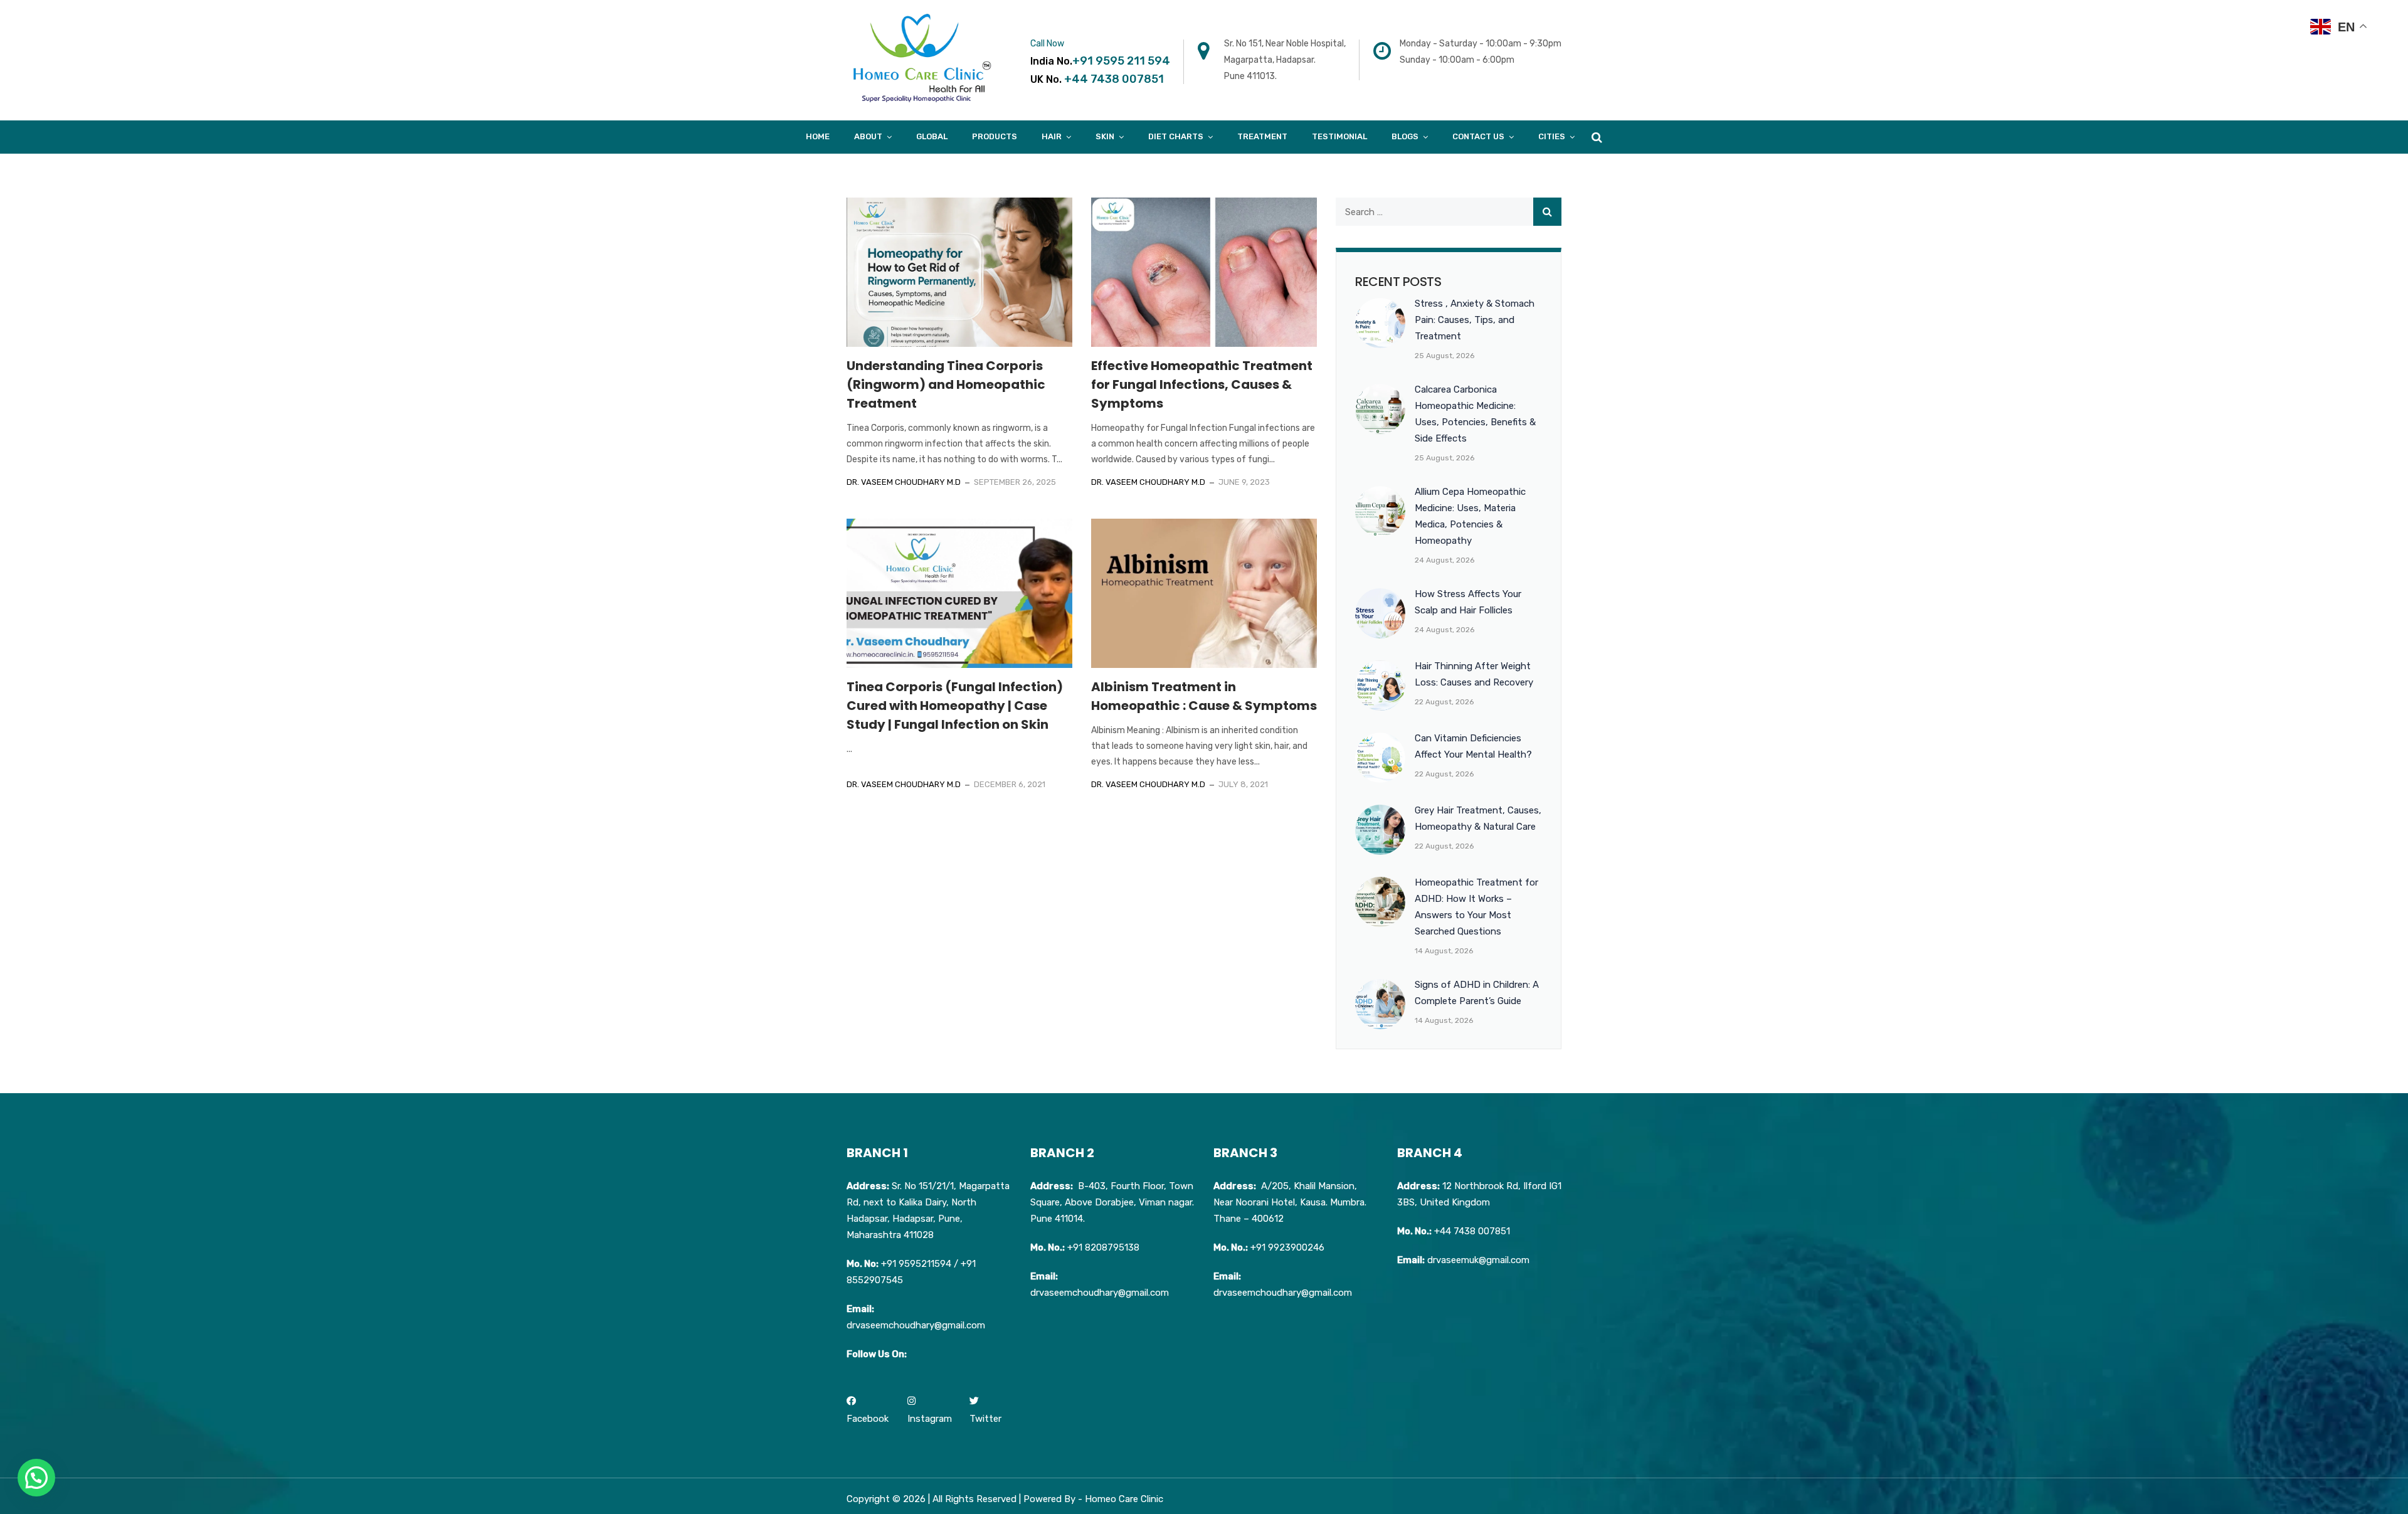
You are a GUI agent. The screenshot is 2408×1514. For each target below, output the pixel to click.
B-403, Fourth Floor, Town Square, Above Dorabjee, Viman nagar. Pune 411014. (1112, 1202)
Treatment (1262, 136)
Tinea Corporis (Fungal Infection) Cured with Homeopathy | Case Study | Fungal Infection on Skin (955, 706)
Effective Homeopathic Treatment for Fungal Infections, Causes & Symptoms (1202, 384)
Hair (1052, 136)
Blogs (1405, 136)
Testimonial (1339, 136)
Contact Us (1478, 136)
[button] (36, 1478)
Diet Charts (1176, 136)
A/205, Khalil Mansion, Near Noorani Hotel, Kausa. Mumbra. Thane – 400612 (1290, 1202)
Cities (1552, 136)
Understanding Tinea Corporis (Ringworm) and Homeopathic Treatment (946, 384)
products (995, 136)
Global (932, 136)
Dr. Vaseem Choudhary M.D (904, 482)
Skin (1105, 136)
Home (818, 136)
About (868, 136)
